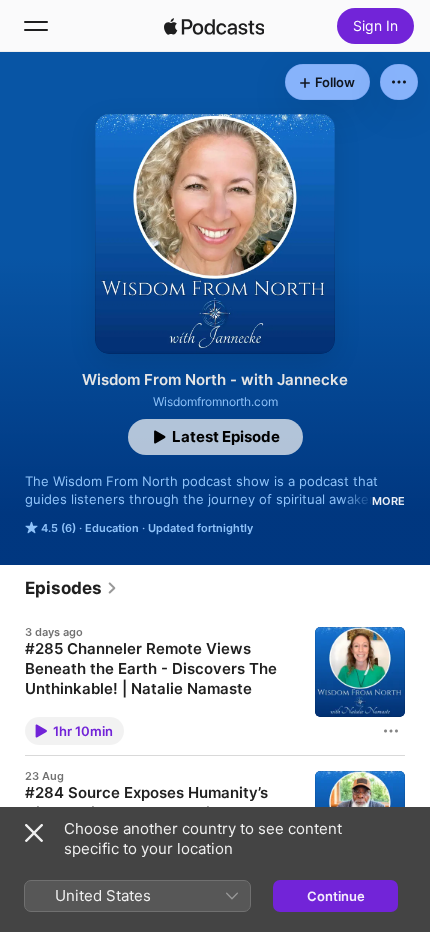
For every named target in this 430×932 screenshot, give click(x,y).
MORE (388, 501)
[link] (71, 588)
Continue (336, 896)
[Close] (34, 833)
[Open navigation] (36, 26)
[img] (214, 26)
